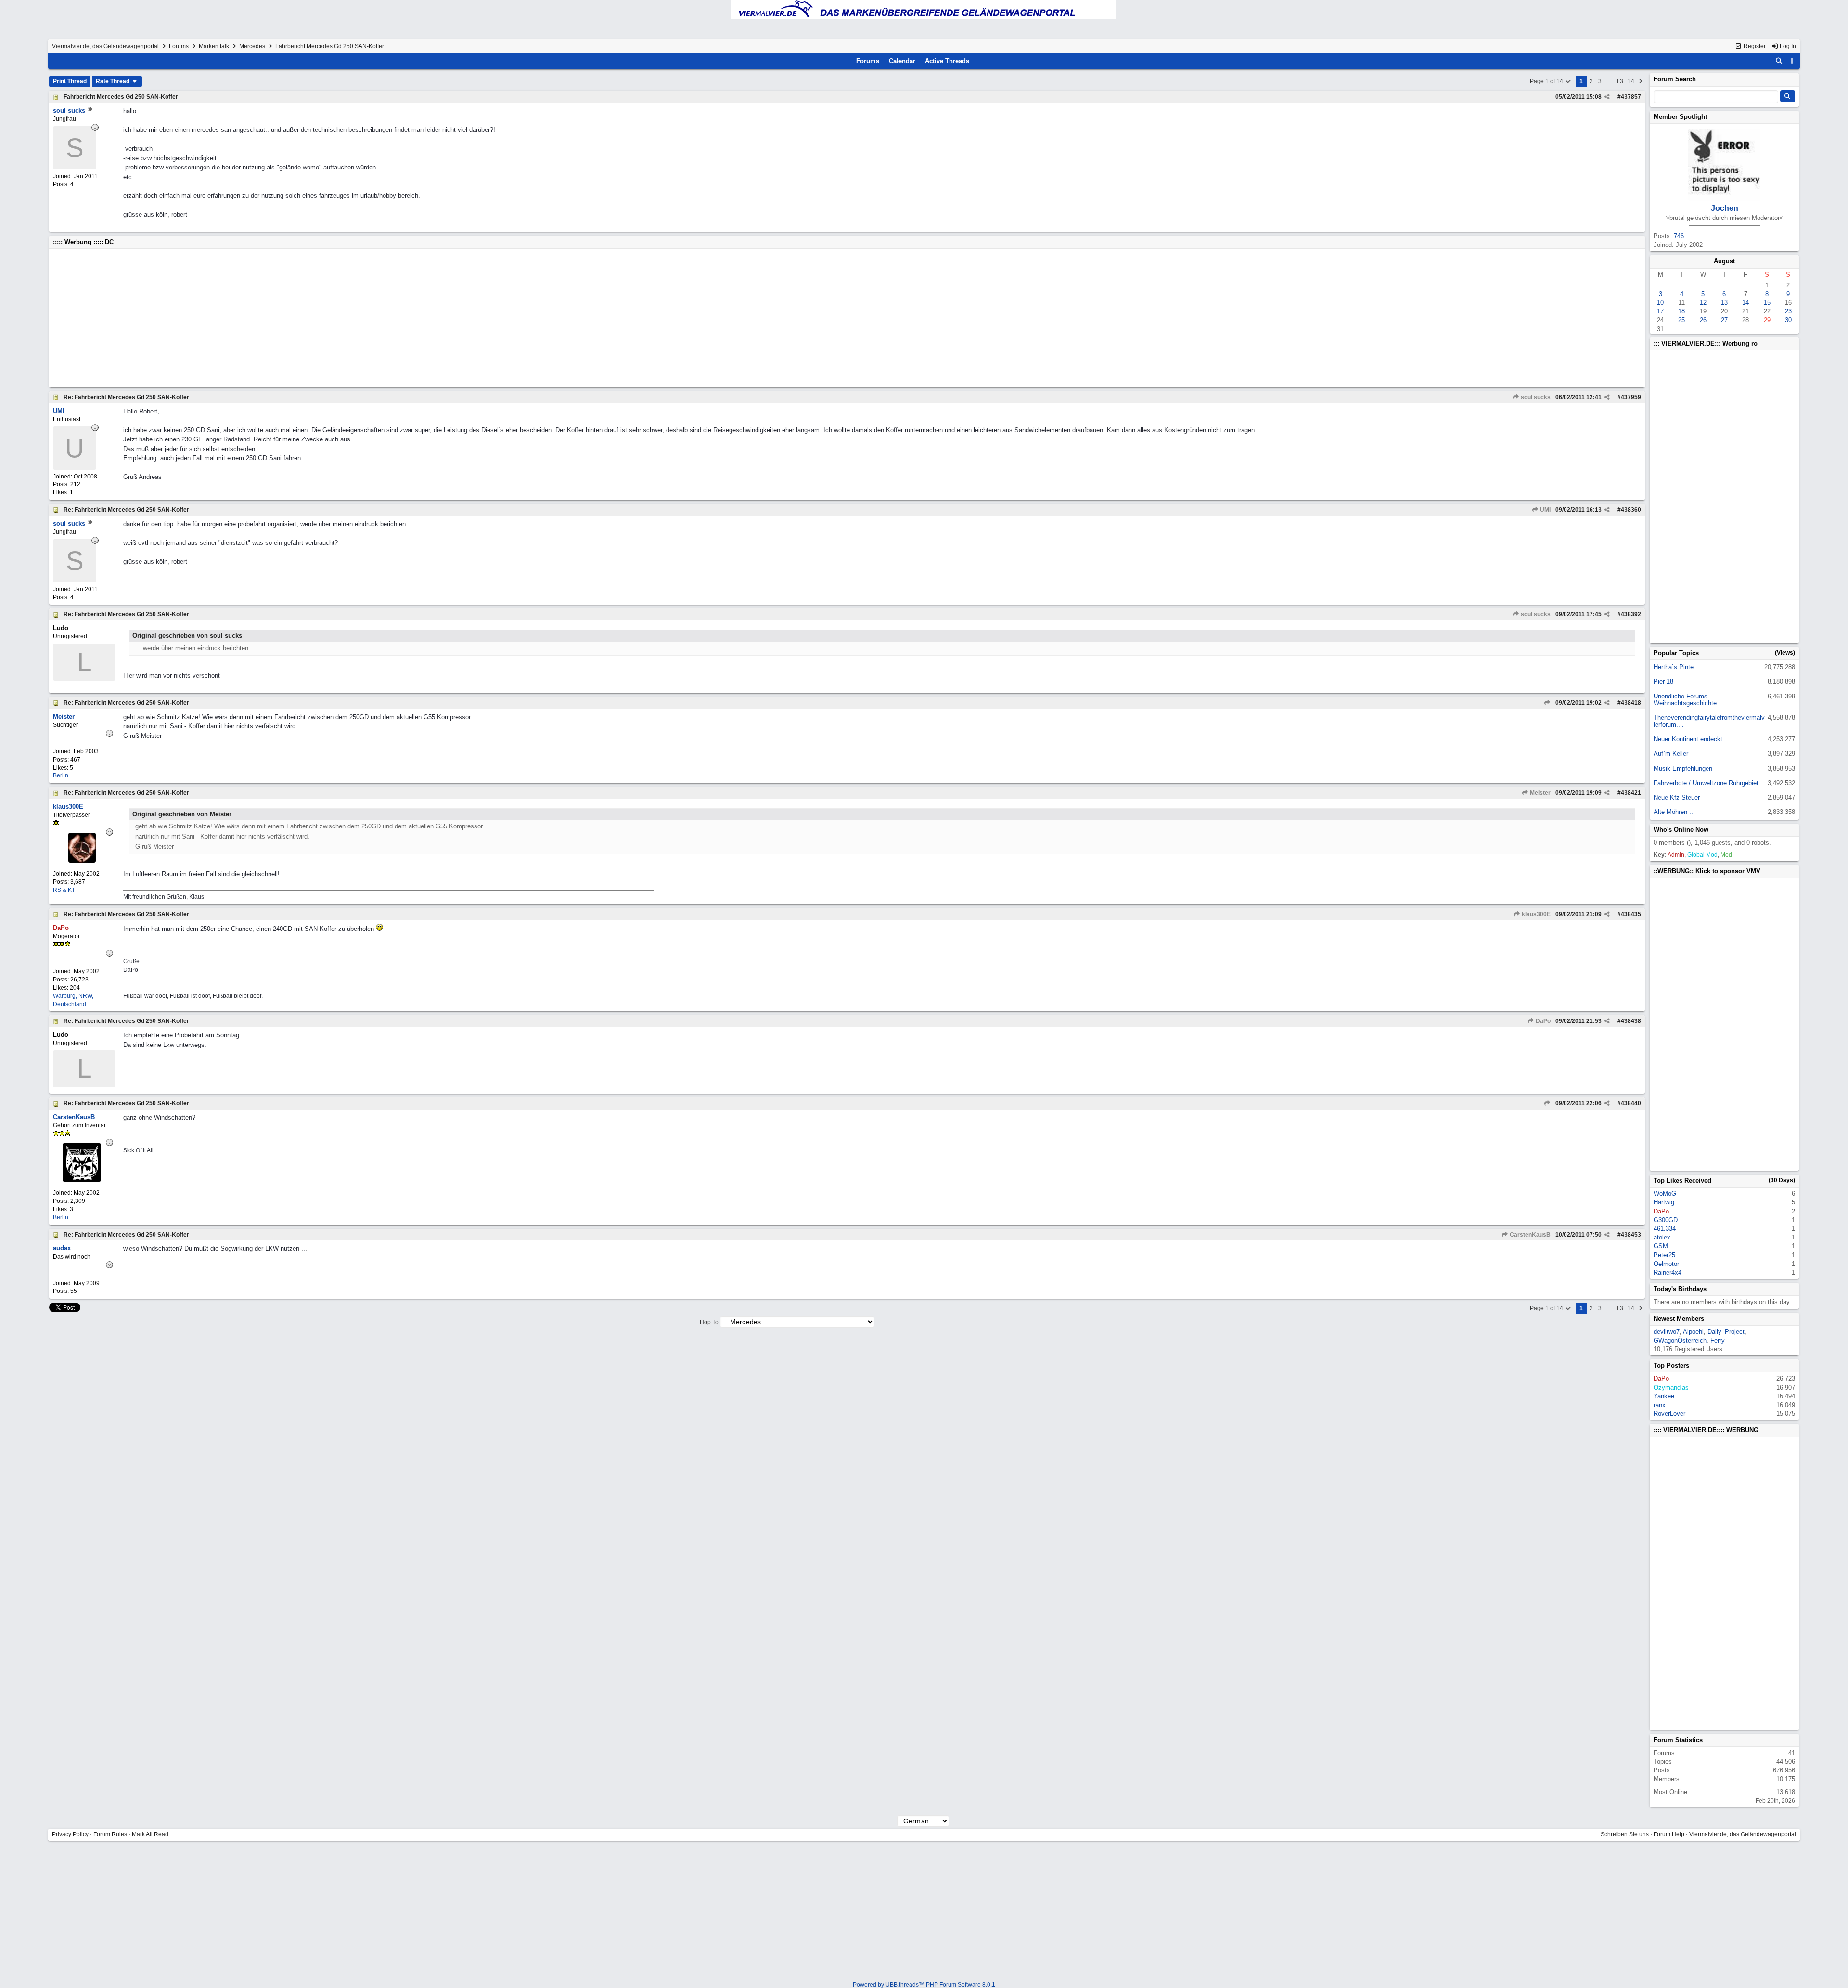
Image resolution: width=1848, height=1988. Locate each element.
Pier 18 (1663, 681)
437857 (1631, 97)
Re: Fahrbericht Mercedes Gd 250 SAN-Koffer (126, 397)
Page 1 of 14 (1547, 81)
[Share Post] (1607, 97)
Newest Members (1679, 1319)
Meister (1540, 793)
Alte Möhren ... (1674, 812)
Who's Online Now (1681, 830)
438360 (1631, 510)
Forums (179, 46)
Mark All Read (150, 1834)
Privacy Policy (70, 1834)
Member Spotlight (1680, 117)
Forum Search (1675, 79)
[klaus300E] (82, 860)
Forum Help (1669, 1834)
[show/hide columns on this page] (1792, 61)
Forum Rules (110, 1834)
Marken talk (214, 46)
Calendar (902, 61)
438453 (1631, 1235)
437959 (1631, 397)
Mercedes (252, 46)
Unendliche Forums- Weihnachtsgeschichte (1685, 700)
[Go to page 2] (1641, 81)
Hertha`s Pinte (1674, 667)
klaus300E (1535, 914)
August (1724, 261)
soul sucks (1535, 397)
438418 (1631, 703)
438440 (1631, 1103)
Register (1754, 46)
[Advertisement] (342, 318)
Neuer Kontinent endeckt (1688, 739)
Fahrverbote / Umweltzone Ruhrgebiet (1706, 783)
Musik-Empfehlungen (1683, 768)
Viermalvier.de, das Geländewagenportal (105, 46)
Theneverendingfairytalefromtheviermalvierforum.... (1709, 721)
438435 (1631, 914)
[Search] (1779, 61)
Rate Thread (113, 81)
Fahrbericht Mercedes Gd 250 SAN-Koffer (121, 97)
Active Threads (947, 61)
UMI (1545, 510)
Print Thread (70, 81)
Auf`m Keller (1671, 754)
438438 (1631, 1021)
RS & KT (64, 890)
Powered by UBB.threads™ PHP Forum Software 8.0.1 (924, 1985)
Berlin (61, 775)
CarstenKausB (1529, 1235)
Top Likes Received (1682, 1181)
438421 (1631, 793)
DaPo (1542, 1021)
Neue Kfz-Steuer (1677, 797)
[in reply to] (1547, 703)
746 (1679, 236)
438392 (1631, 614)
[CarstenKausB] (82, 1180)
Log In (1787, 46)
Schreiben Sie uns (1625, 1834)
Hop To (709, 1322)
